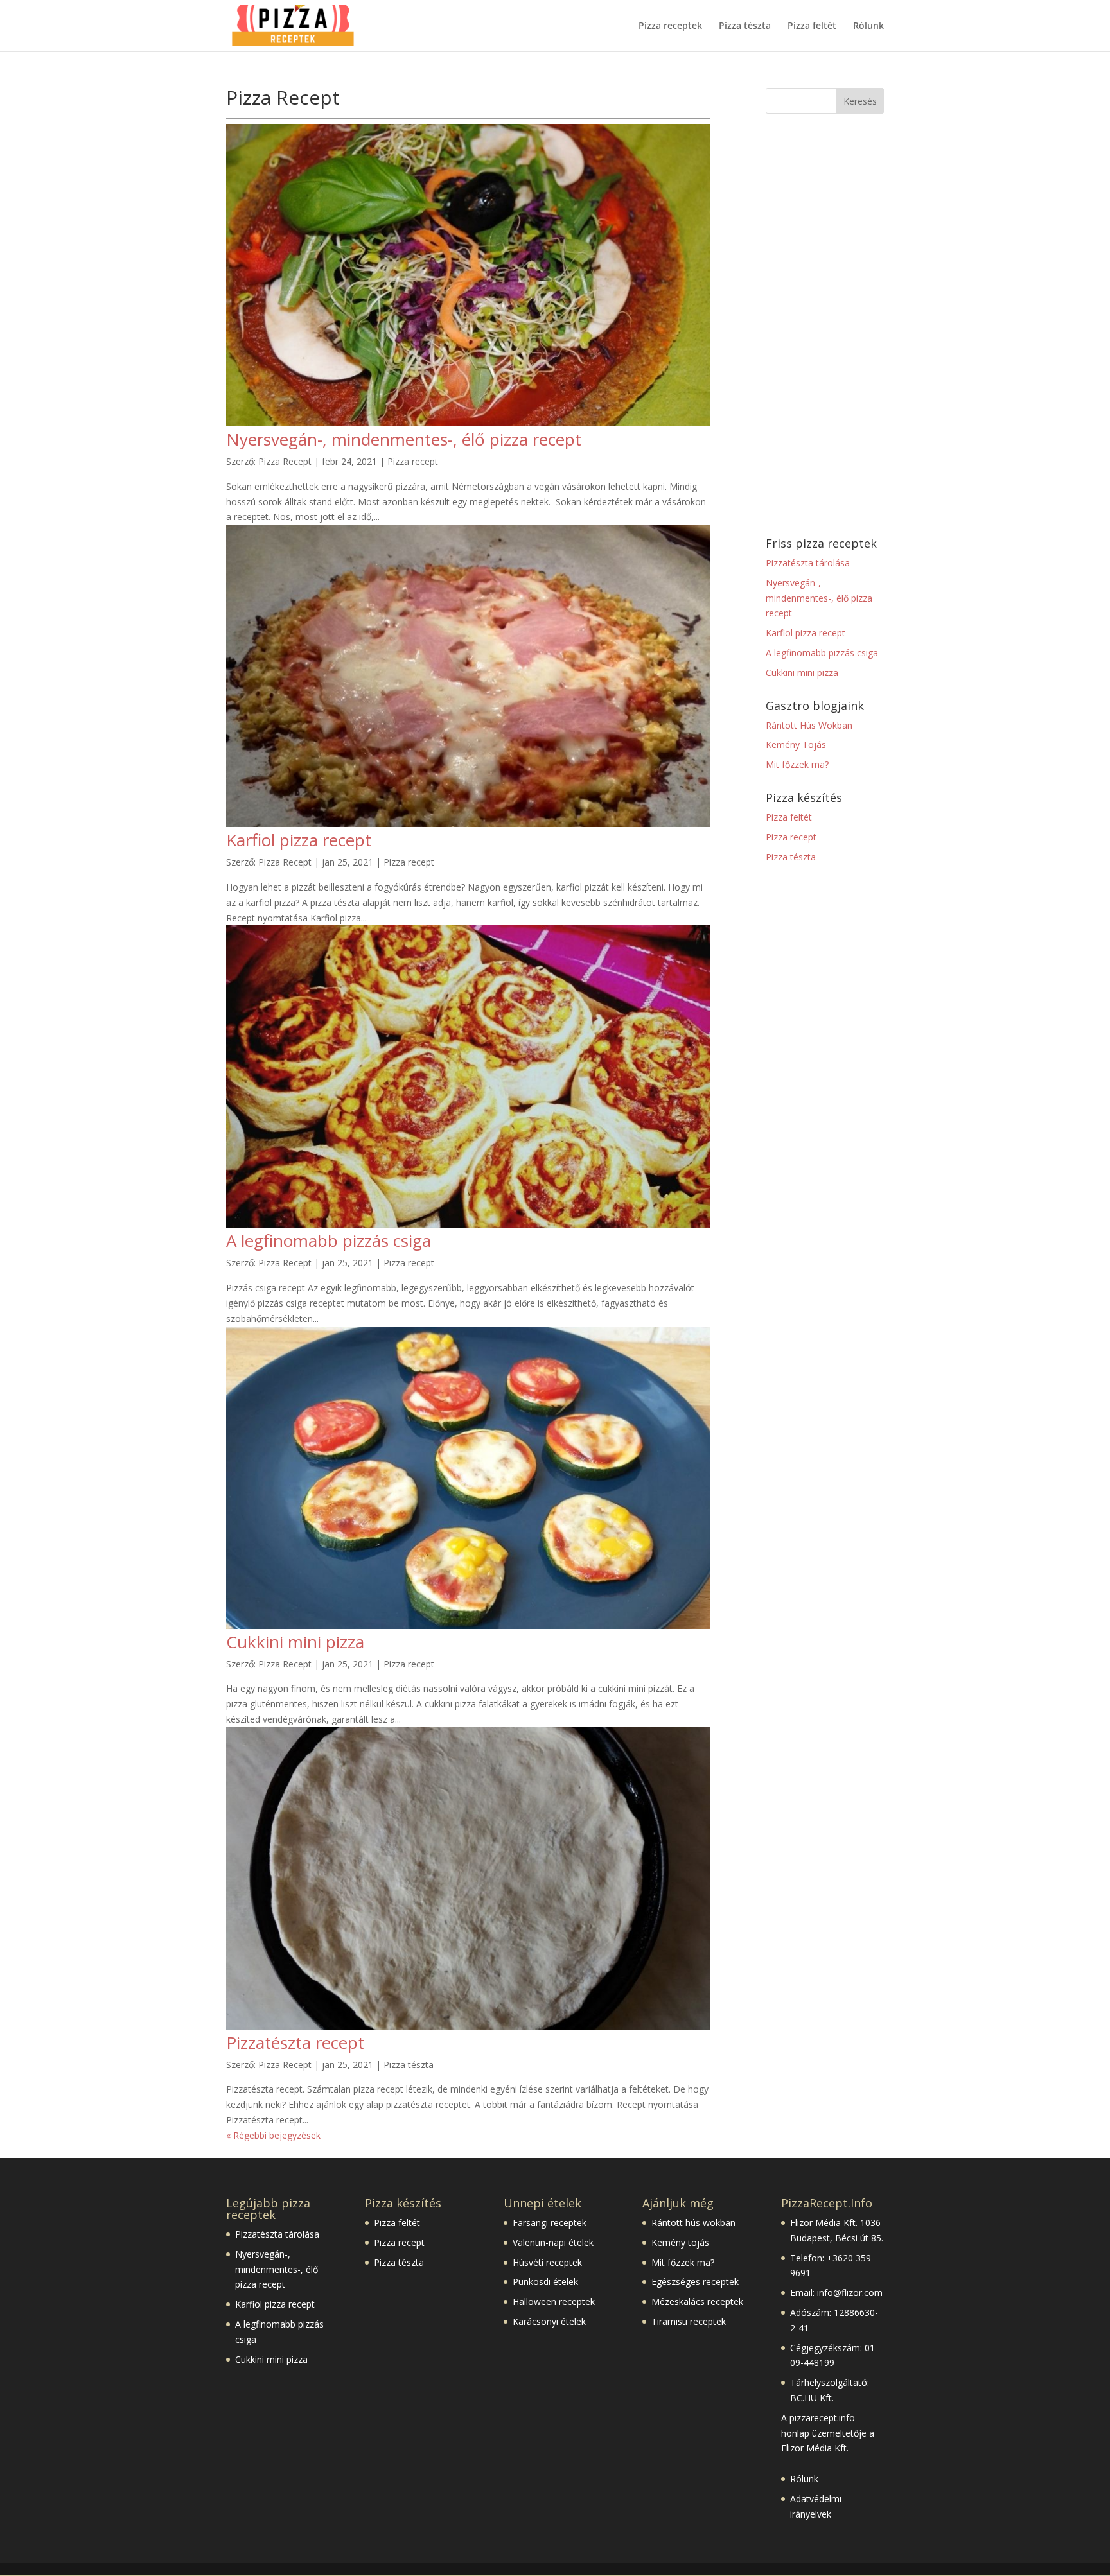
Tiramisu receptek (689, 2321)
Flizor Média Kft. (824, 2223)
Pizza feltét (812, 26)
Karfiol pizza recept (299, 840)
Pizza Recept (285, 461)
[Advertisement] (825, 326)
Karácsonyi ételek (549, 2321)
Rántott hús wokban (693, 2223)
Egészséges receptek (695, 2282)
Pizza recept (413, 461)
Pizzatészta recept (295, 2042)
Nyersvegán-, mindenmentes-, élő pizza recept (404, 439)
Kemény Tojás (796, 744)
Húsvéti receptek (547, 2262)
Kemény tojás (680, 2242)
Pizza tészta (745, 26)
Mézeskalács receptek (697, 2302)
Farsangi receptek (550, 2223)
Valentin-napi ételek (553, 2242)
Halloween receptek (554, 2302)
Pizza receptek (670, 26)
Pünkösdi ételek (545, 2282)
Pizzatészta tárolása (808, 563)
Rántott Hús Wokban (809, 725)
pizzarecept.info (822, 2418)
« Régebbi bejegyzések (273, 2135)
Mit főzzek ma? (797, 764)
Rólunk (868, 26)
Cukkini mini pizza (295, 1642)
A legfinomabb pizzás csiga (329, 1240)
